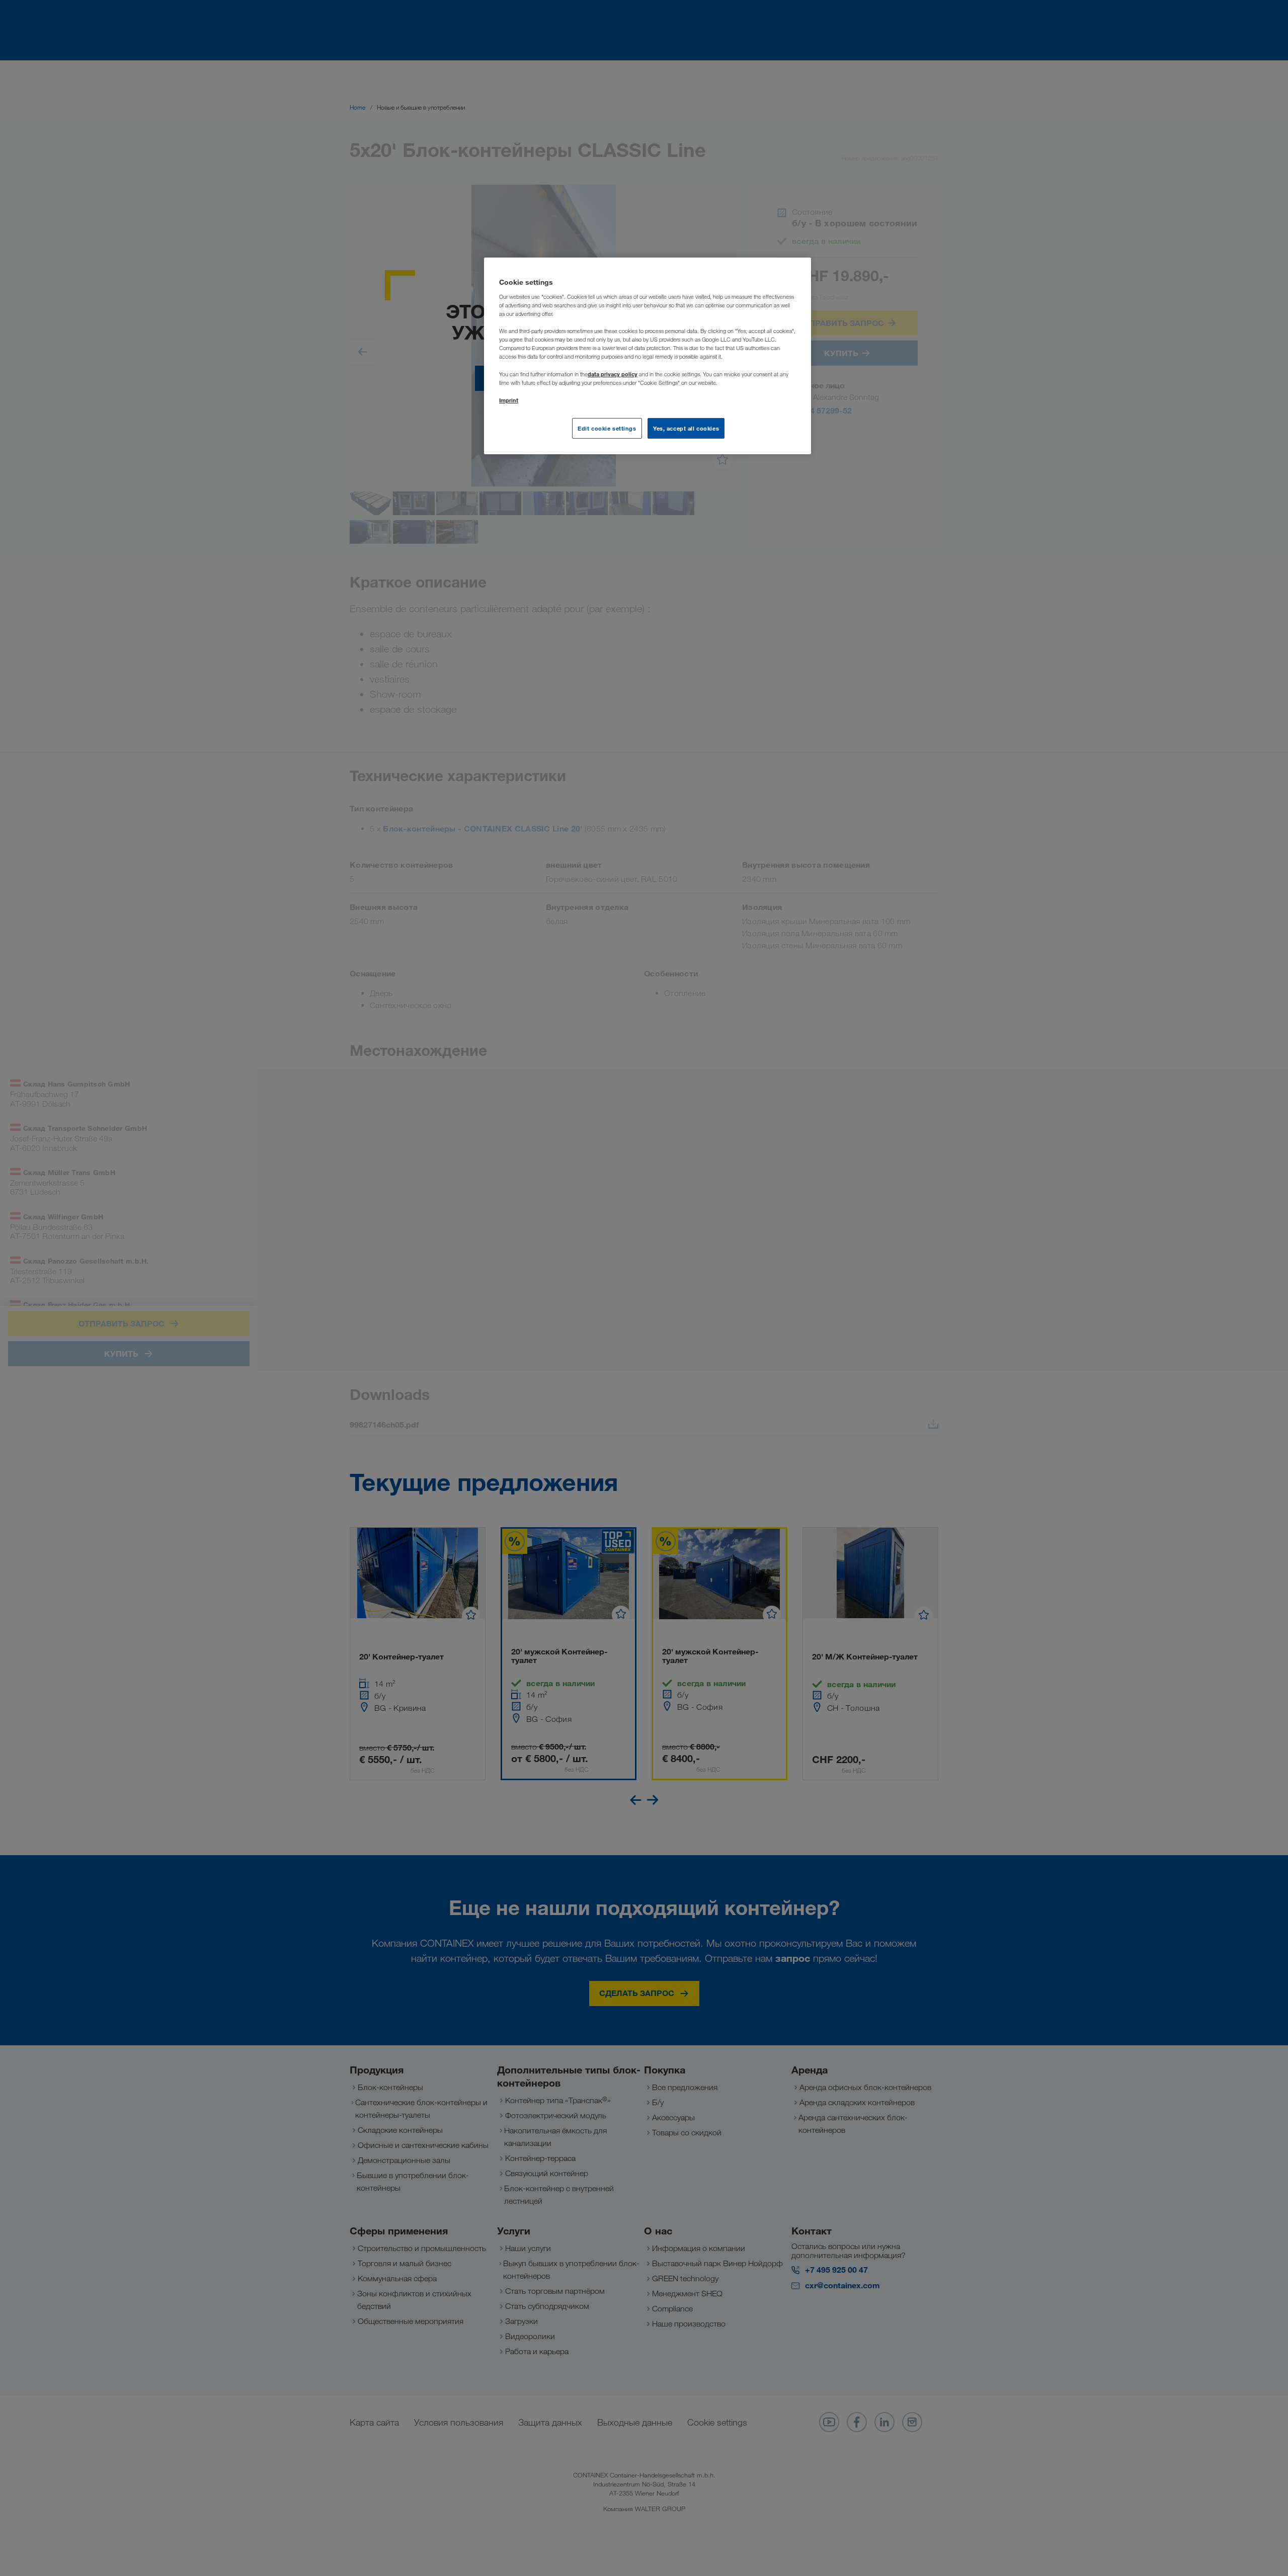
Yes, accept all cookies (686, 428)
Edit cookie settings (607, 428)
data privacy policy (613, 374)
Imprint (509, 400)
